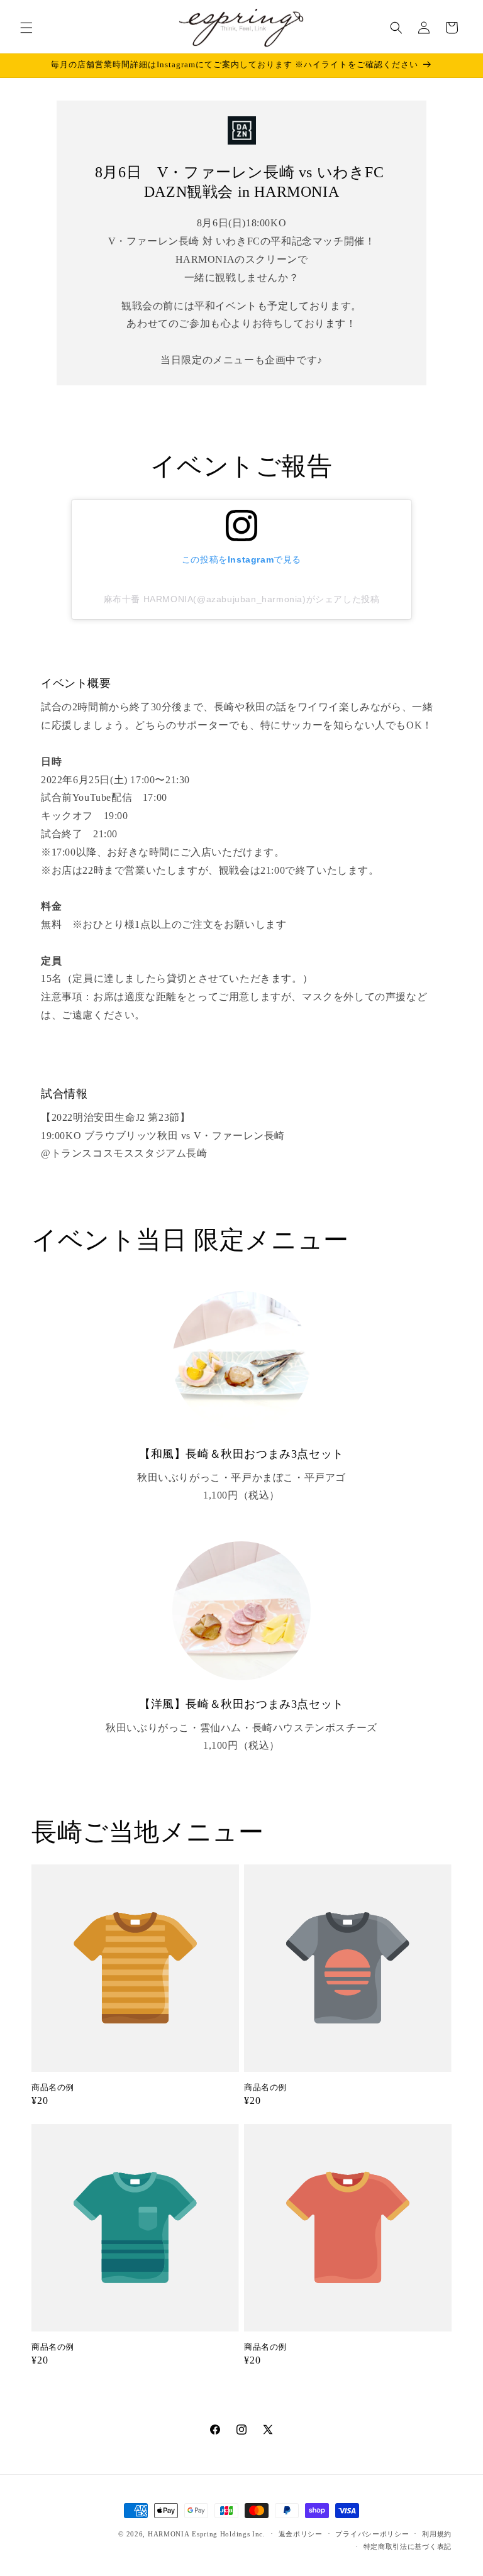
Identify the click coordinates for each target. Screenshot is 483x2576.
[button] (26, 28)
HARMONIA (169, 2534)
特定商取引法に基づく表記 (408, 2546)
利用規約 (437, 2534)
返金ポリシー (301, 2534)
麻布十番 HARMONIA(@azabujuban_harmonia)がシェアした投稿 (242, 599)
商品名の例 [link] (53, 2087)
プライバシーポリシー (372, 2534)
